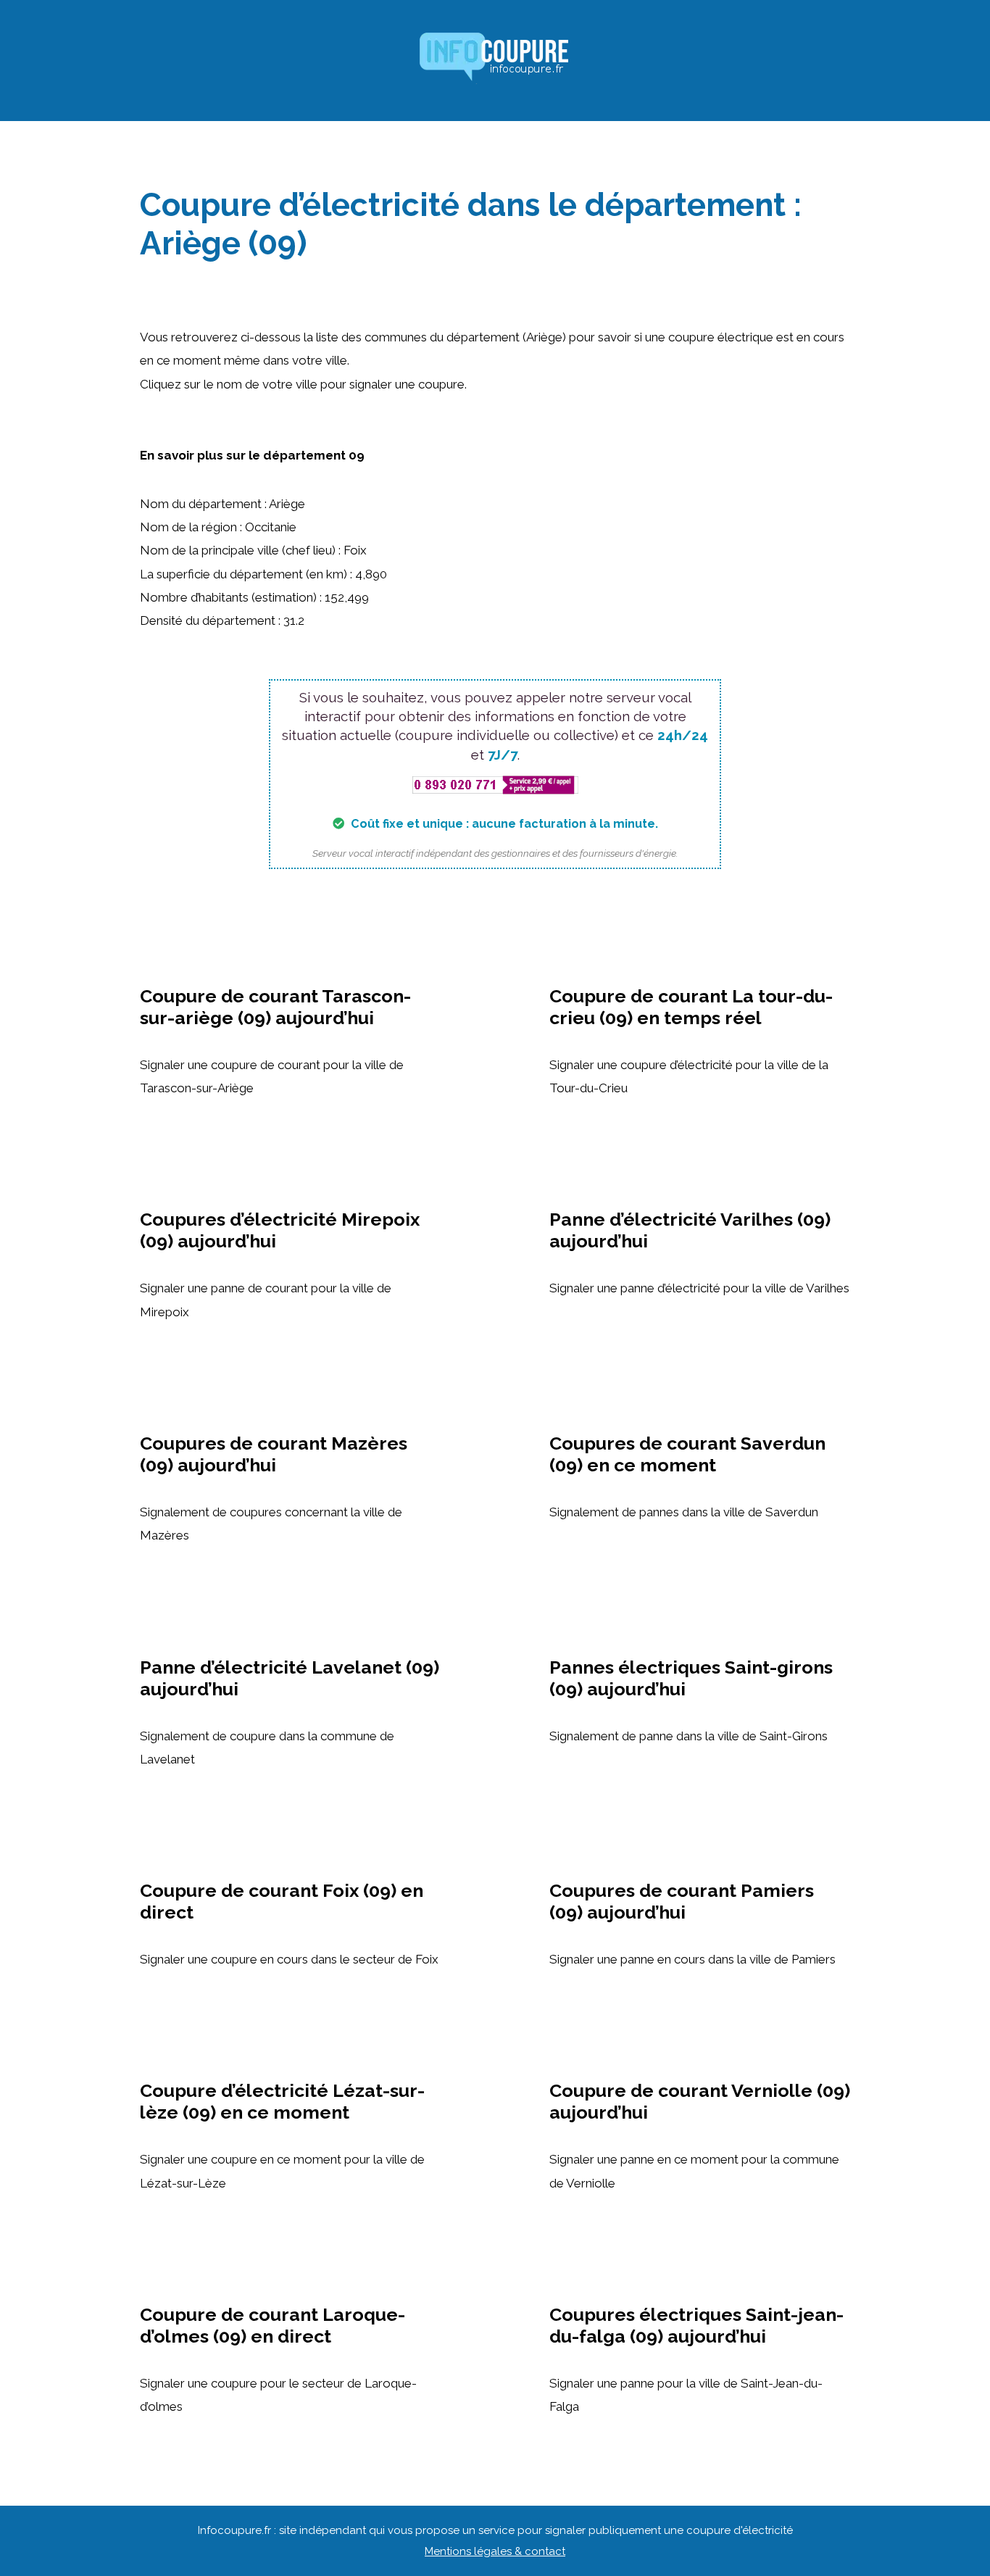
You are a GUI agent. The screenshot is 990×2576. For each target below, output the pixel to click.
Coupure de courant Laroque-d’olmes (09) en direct (273, 2325)
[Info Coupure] (495, 59)
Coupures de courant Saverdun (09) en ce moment (687, 1454)
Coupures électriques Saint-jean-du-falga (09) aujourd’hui (696, 2325)
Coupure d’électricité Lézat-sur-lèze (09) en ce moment (282, 2101)
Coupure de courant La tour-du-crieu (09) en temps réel (691, 1007)
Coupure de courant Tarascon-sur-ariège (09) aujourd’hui (275, 1007)
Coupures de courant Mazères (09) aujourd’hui (274, 1454)
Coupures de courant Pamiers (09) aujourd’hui (682, 1901)
